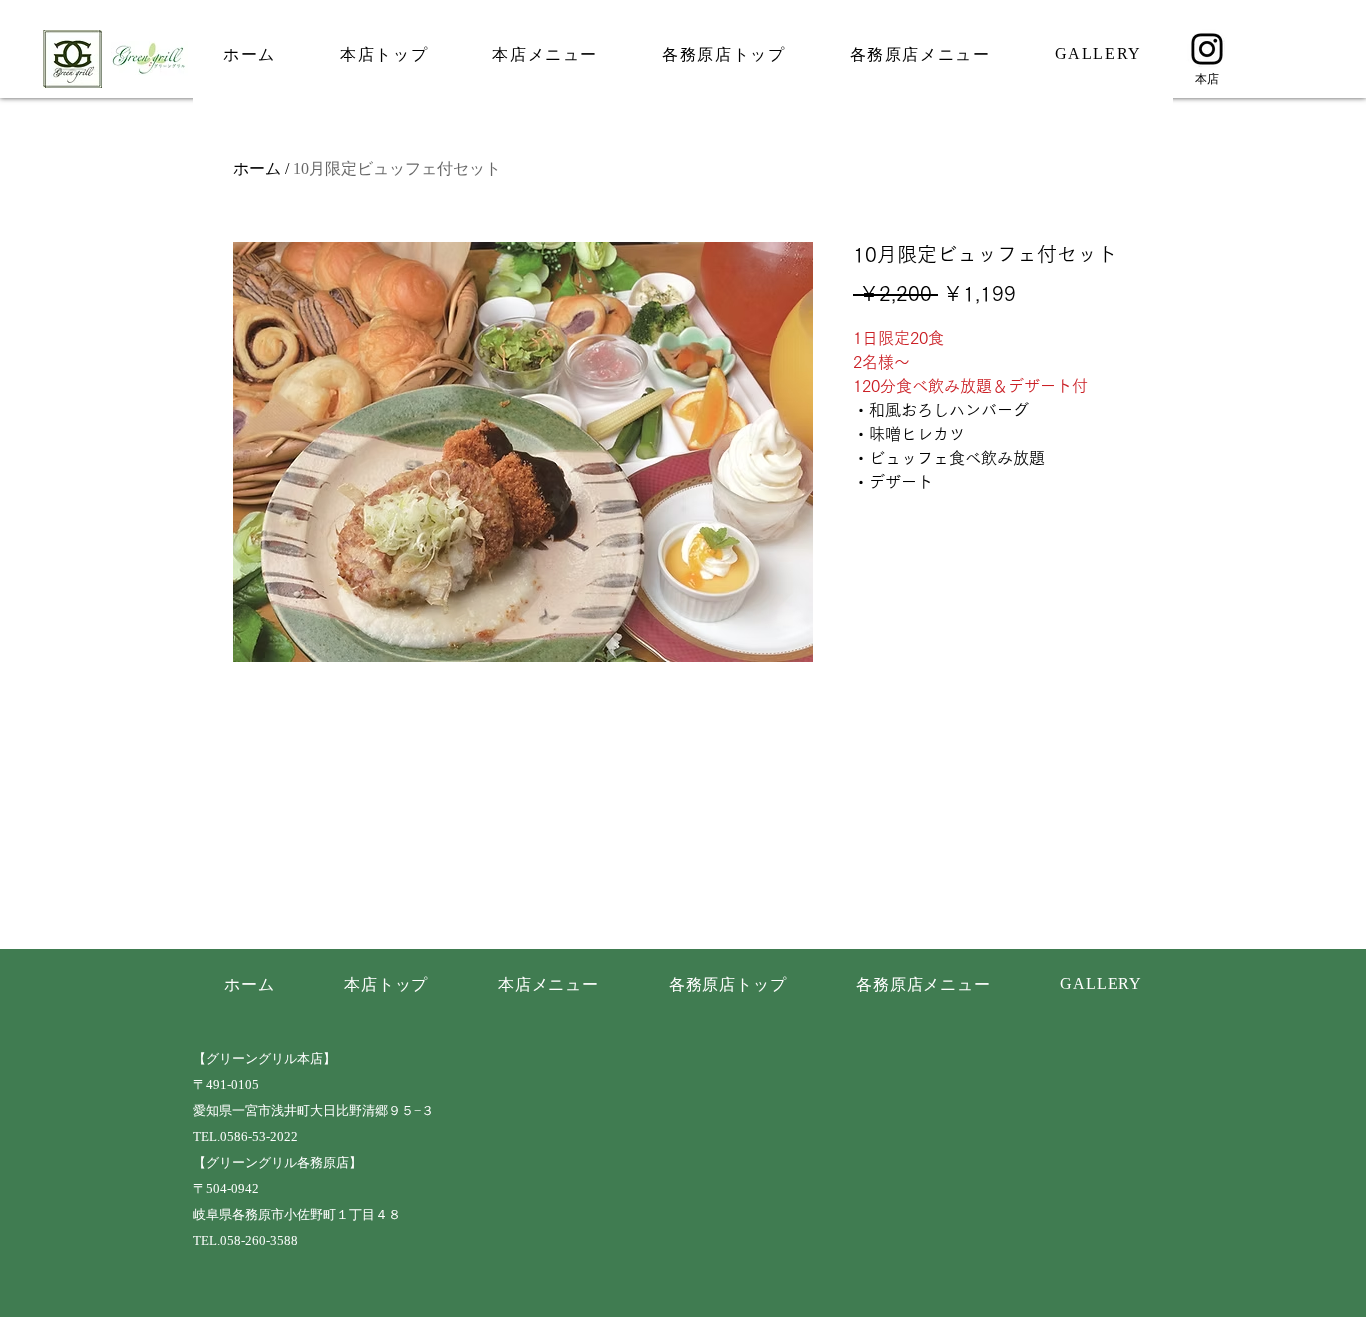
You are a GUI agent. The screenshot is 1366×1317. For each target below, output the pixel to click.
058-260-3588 (259, 1241)
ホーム (257, 169)
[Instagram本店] (1207, 49)
